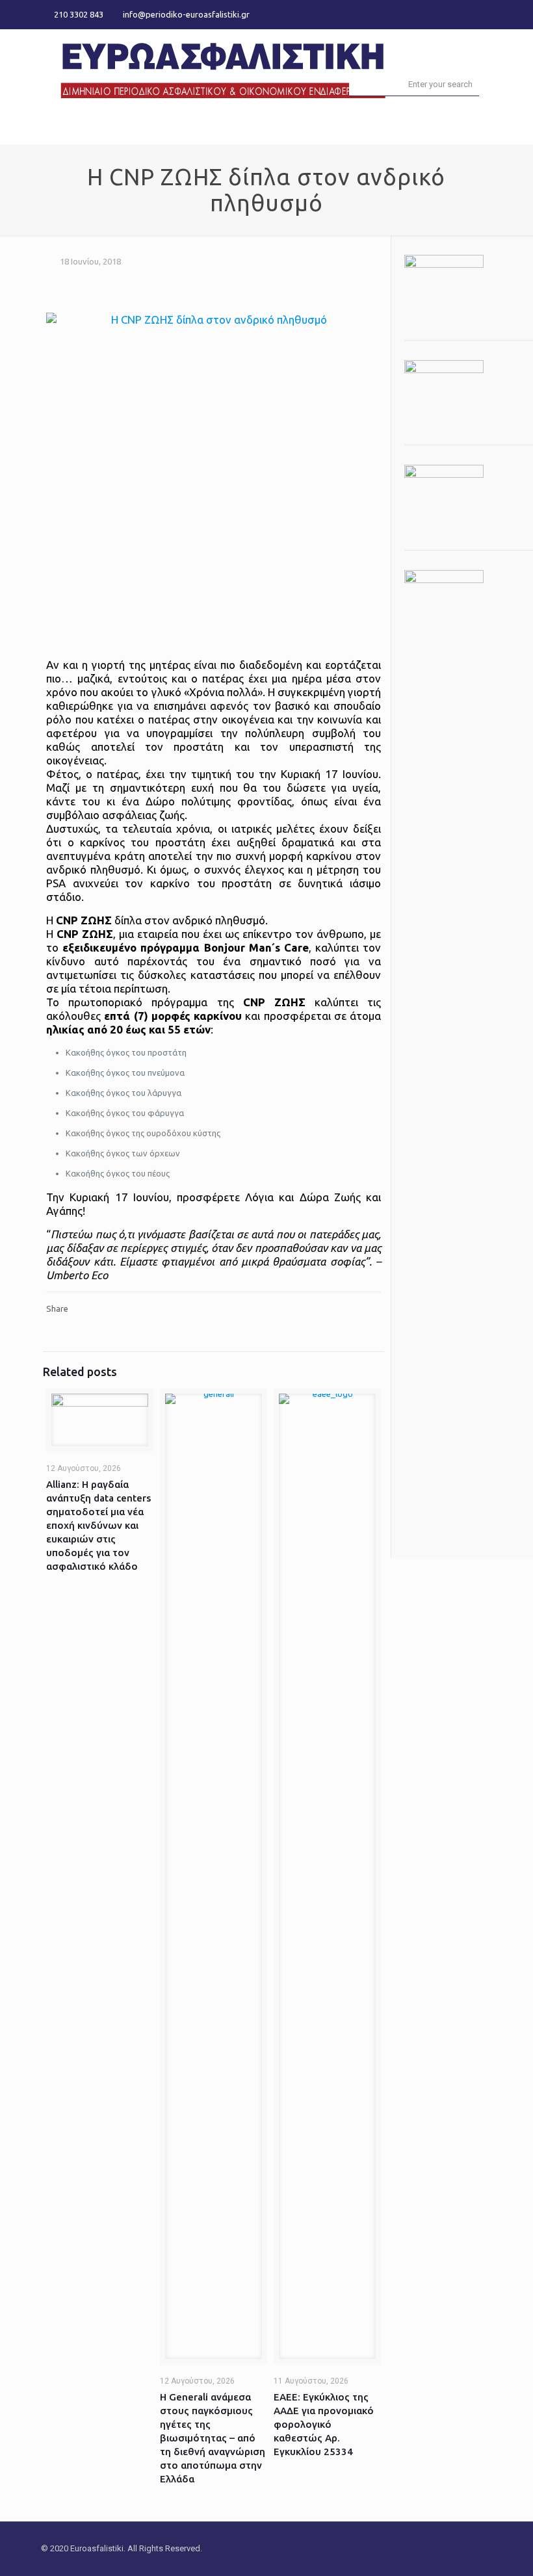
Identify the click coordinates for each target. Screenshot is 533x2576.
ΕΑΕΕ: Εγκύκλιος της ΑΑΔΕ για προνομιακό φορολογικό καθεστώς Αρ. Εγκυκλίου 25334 (324, 2424)
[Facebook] (450, 14)
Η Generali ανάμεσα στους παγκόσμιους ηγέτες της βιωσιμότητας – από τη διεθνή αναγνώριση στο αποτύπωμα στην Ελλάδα (213, 2438)
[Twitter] (468, 14)
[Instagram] (485, 14)
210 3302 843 (79, 14)
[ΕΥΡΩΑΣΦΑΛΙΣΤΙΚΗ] (223, 69)
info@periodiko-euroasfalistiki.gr (186, 14)
